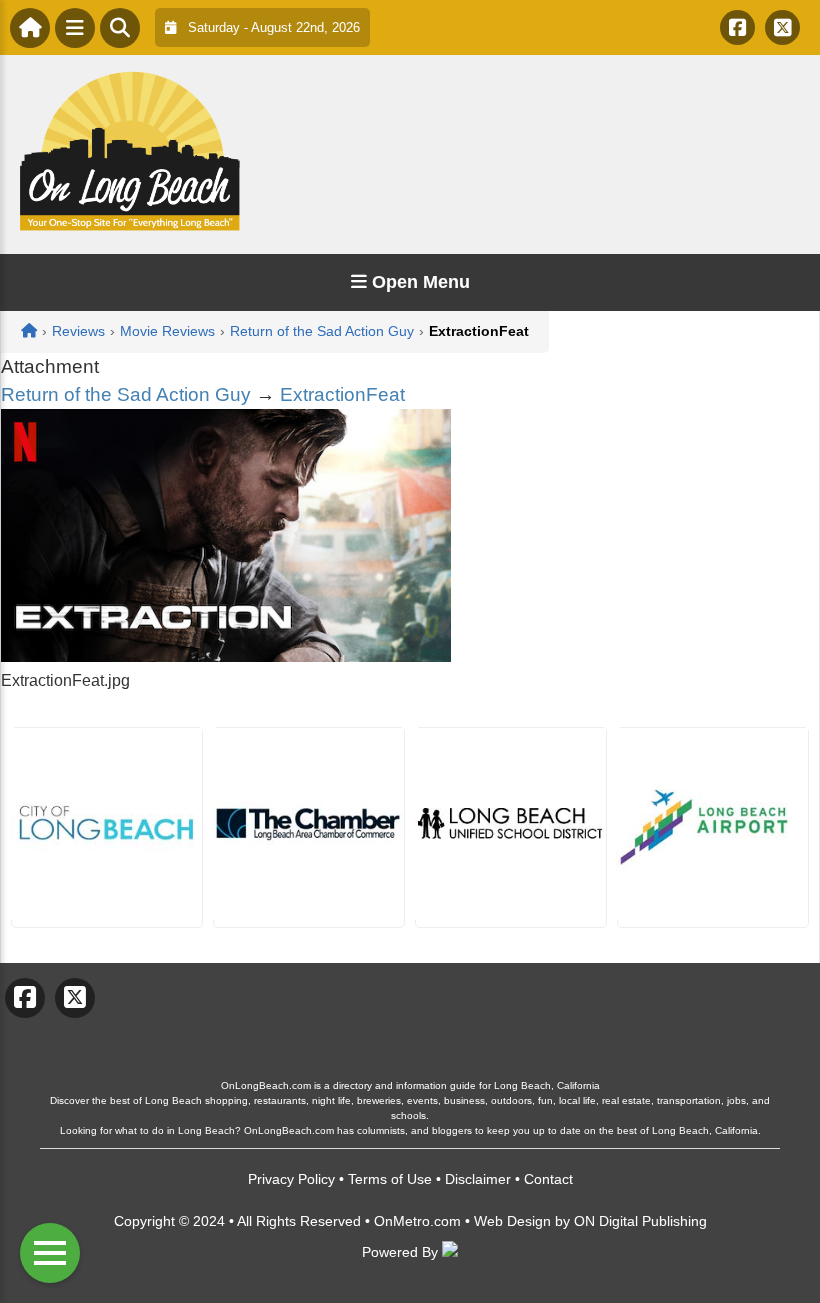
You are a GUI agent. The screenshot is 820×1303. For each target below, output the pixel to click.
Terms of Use (390, 1179)
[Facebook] (737, 27)
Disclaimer (478, 1179)
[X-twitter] (782, 27)
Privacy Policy (291, 1179)
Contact (548, 1179)
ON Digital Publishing (640, 1221)
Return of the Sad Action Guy (126, 394)
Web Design (512, 1221)
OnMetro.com (417, 1221)
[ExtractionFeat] (226, 656)
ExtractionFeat (342, 394)
